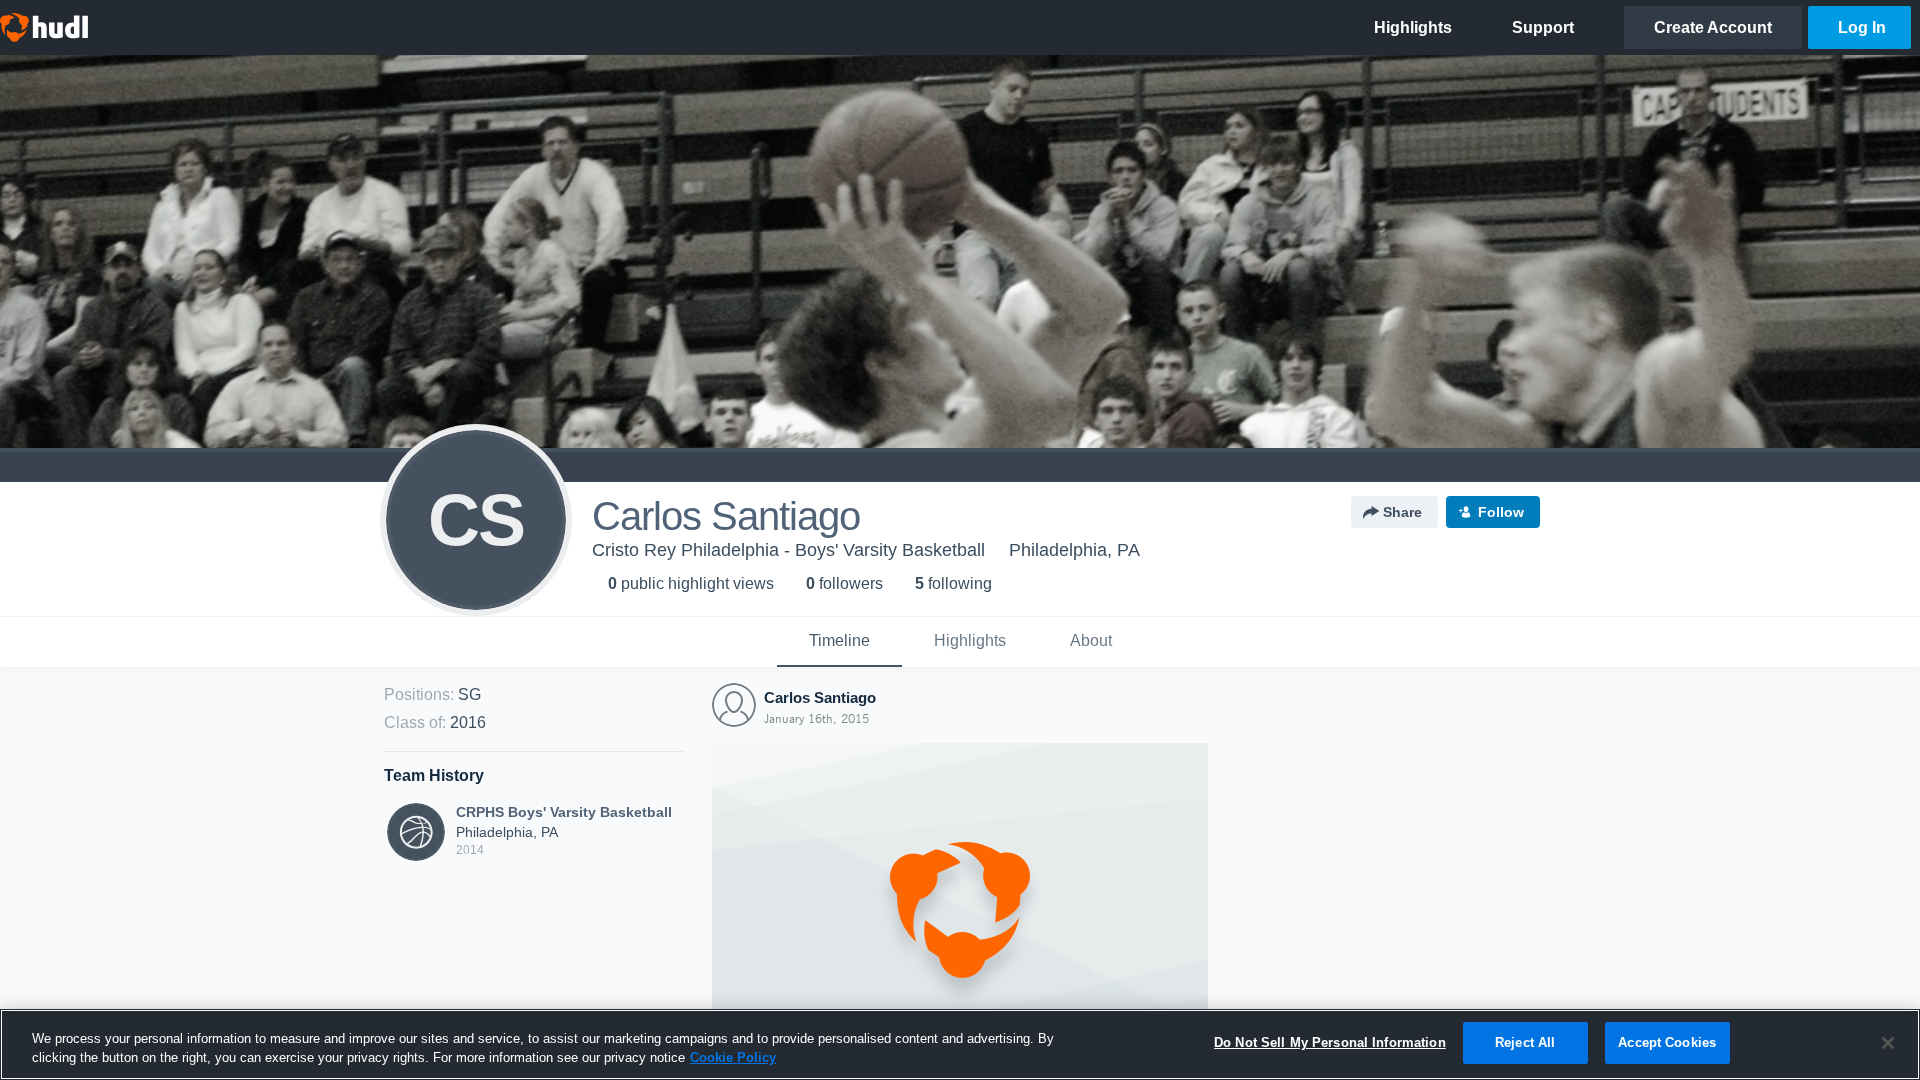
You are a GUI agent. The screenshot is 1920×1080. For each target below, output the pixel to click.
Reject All (1525, 1042)
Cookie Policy (733, 1058)
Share (1402, 512)
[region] (960, 1044)
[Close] (1888, 1043)
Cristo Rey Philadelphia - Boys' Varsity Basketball (788, 550)
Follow (1501, 512)
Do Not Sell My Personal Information (1330, 1042)
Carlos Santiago (820, 697)
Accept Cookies (1667, 1042)
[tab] (839, 642)
